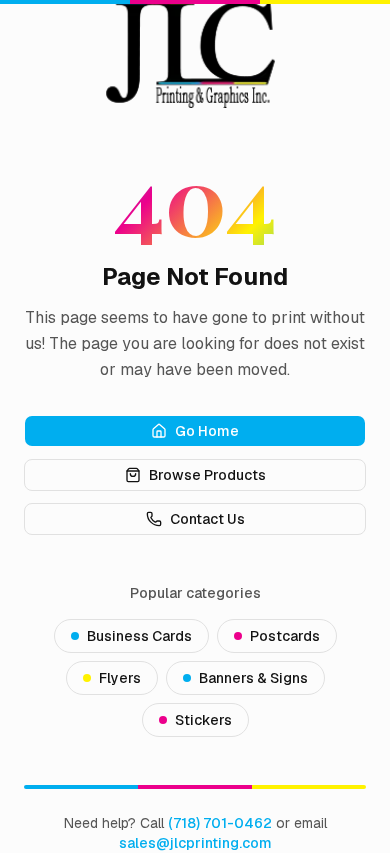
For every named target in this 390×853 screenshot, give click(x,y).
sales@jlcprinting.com (195, 843)
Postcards (285, 636)
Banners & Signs (253, 678)
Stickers (203, 720)
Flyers (120, 678)
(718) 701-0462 (220, 823)
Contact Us (207, 519)
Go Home (207, 431)
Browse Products (207, 475)
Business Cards (139, 636)
